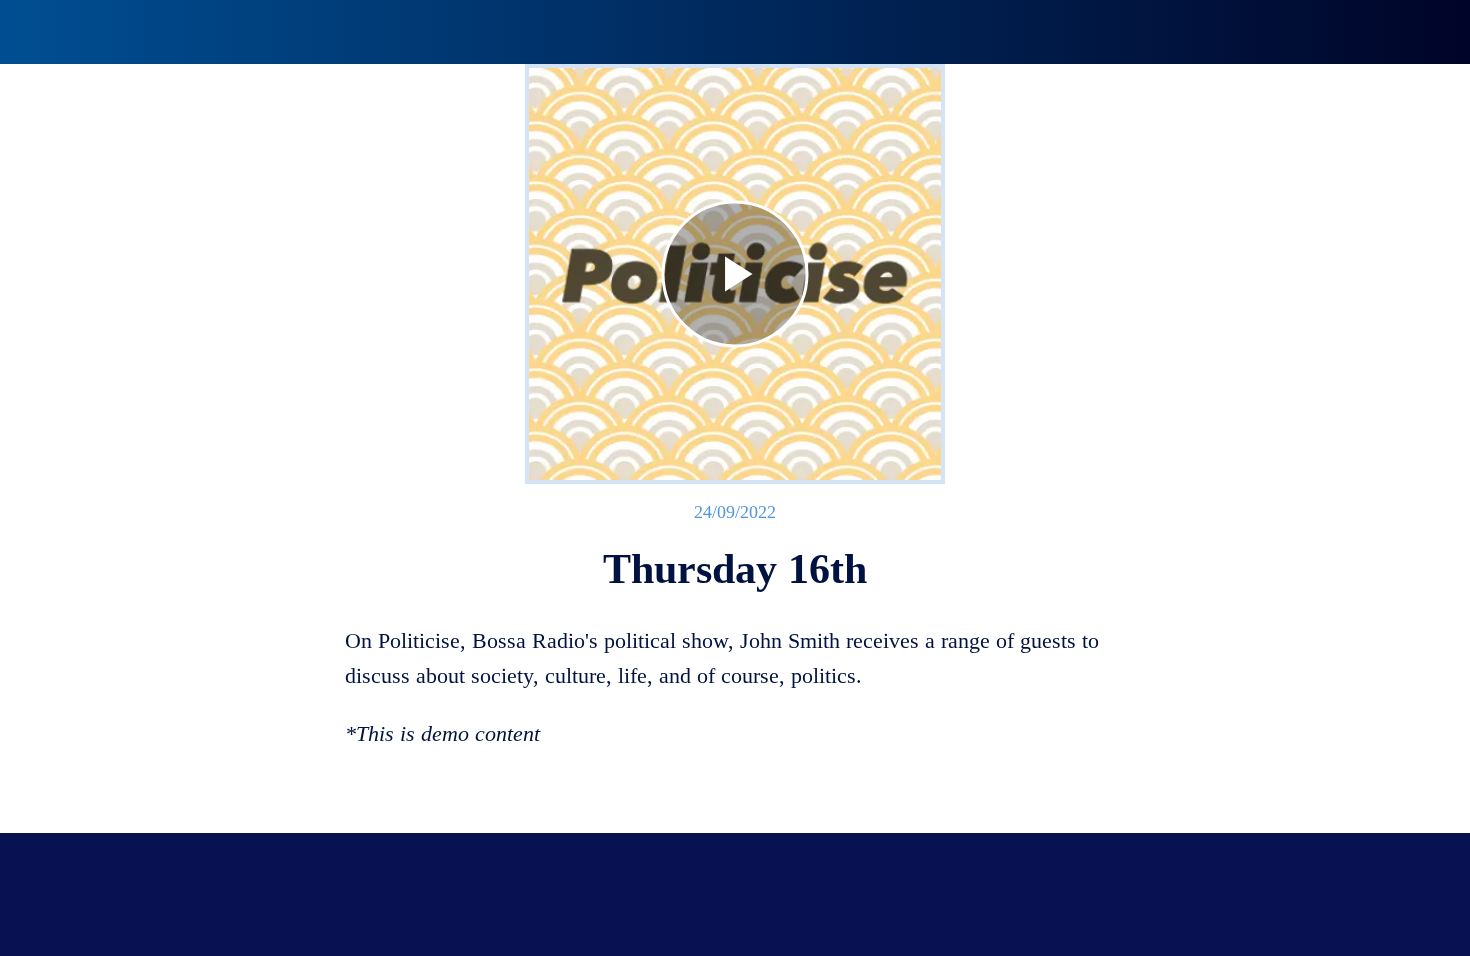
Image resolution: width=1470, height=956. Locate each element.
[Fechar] (40, 32)
